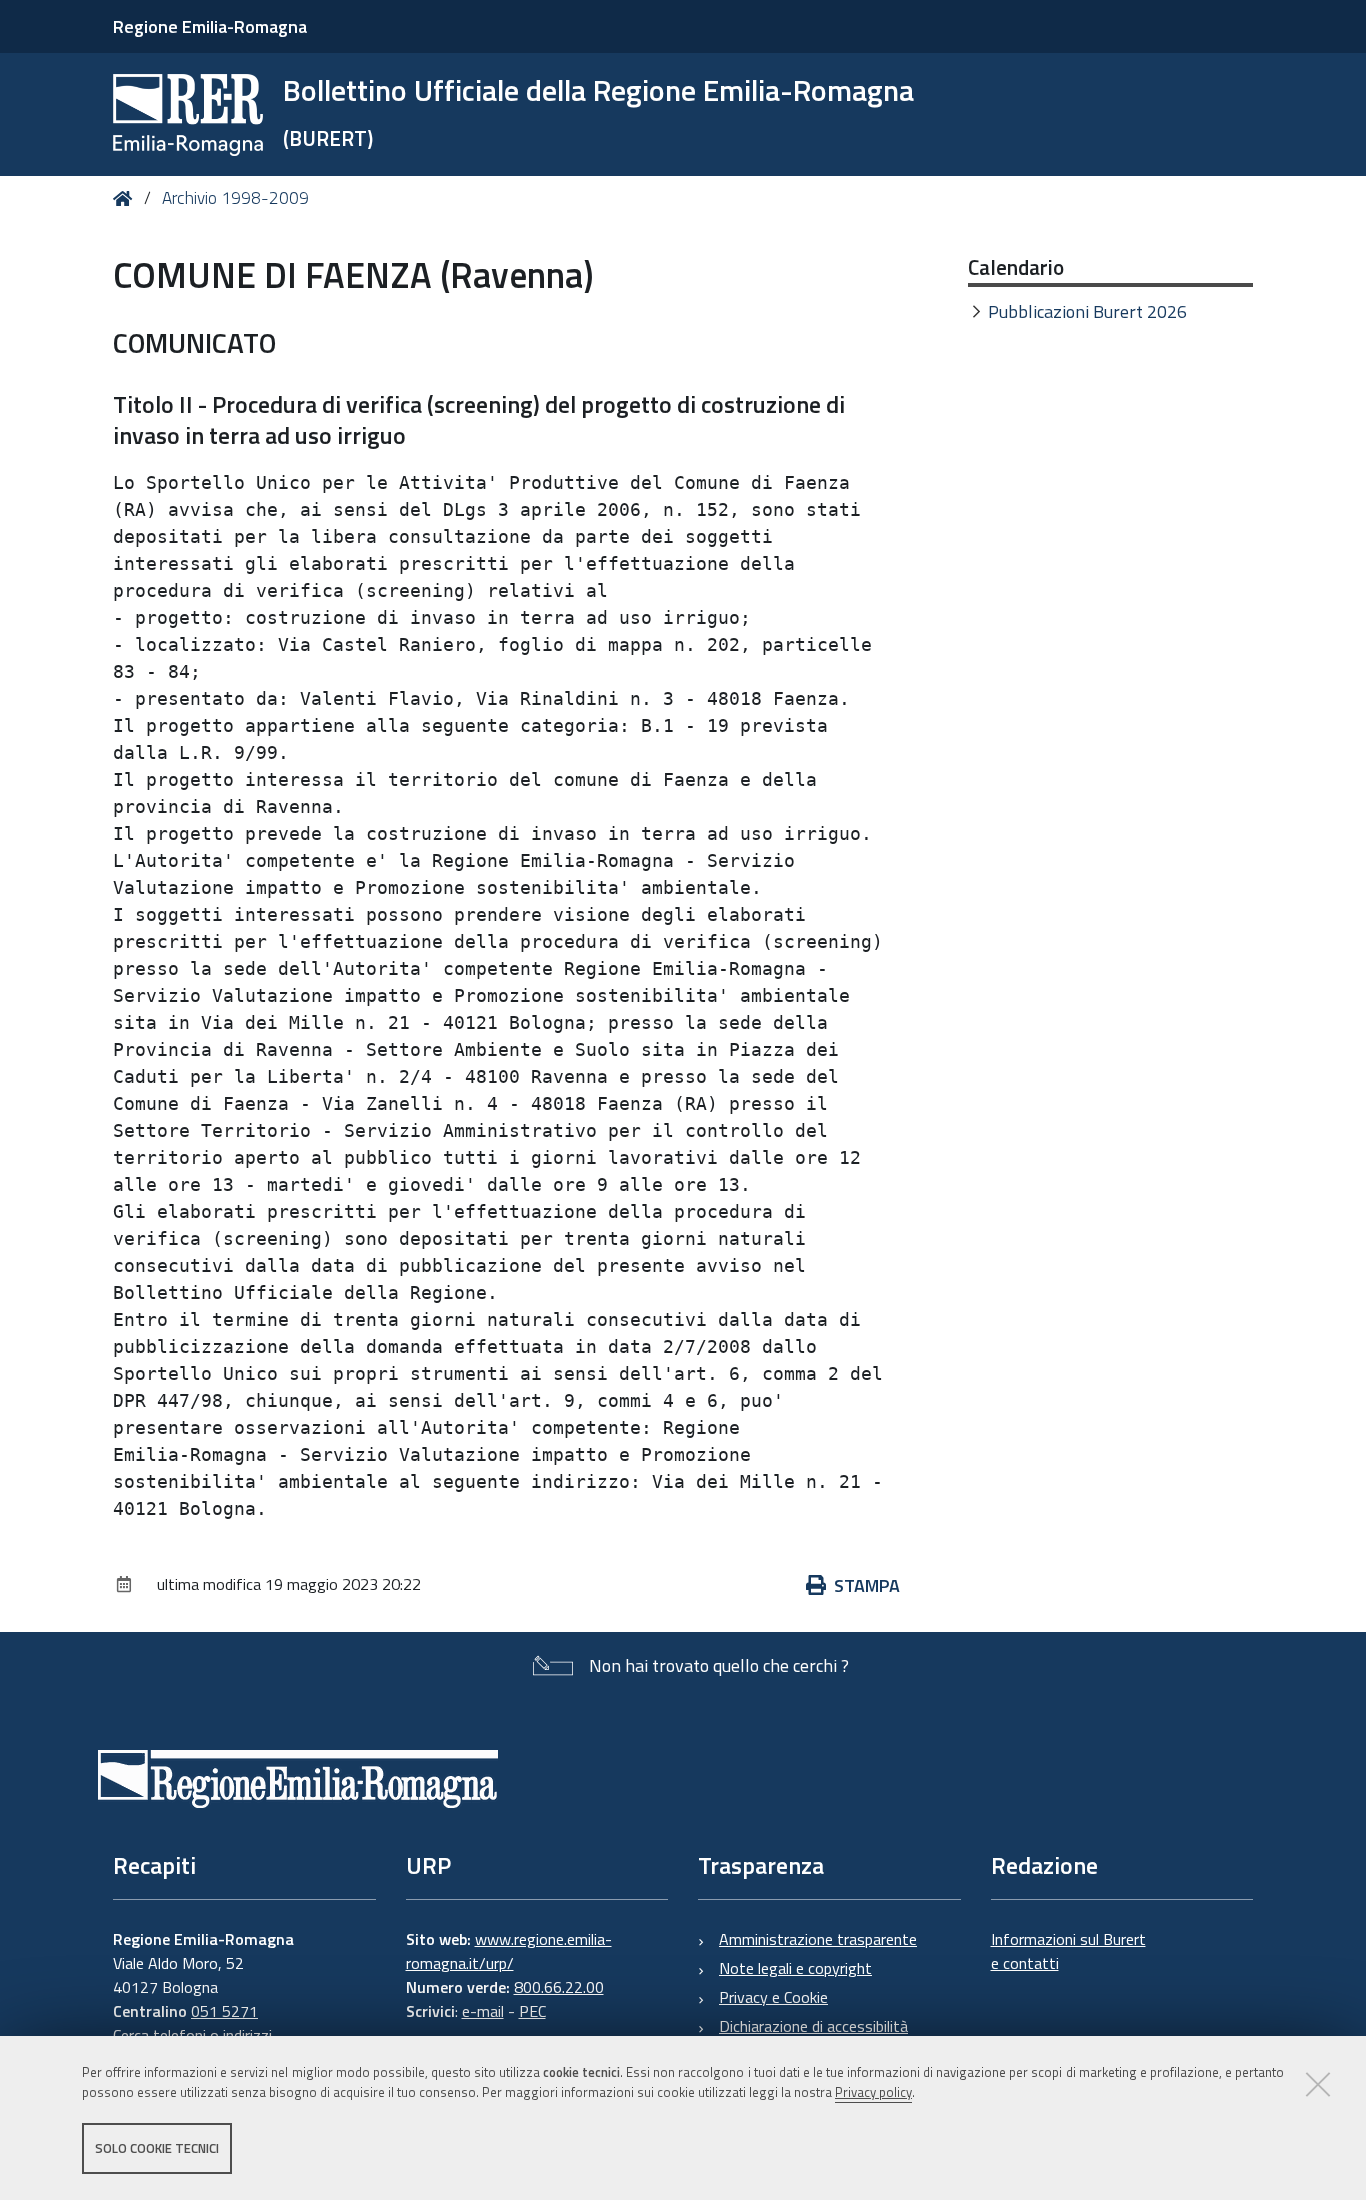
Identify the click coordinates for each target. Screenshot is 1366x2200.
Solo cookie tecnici (157, 2148)
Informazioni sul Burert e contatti (1068, 1951)
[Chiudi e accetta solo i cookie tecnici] (1318, 2084)
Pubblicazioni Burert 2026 (1087, 311)
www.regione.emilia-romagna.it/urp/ (509, 1951)
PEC (532, 2011)
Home (126, 198)
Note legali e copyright (795, 1968)
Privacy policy (873, 2093)
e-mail (483, 2011)
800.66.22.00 (559, 1987)
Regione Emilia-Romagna (210, 26)
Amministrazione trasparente (818, 1939)
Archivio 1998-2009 (235, 198)
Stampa (867, 1585)
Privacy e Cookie (773, 1997)
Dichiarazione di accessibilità (813, 2026)
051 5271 (224, 2011)
